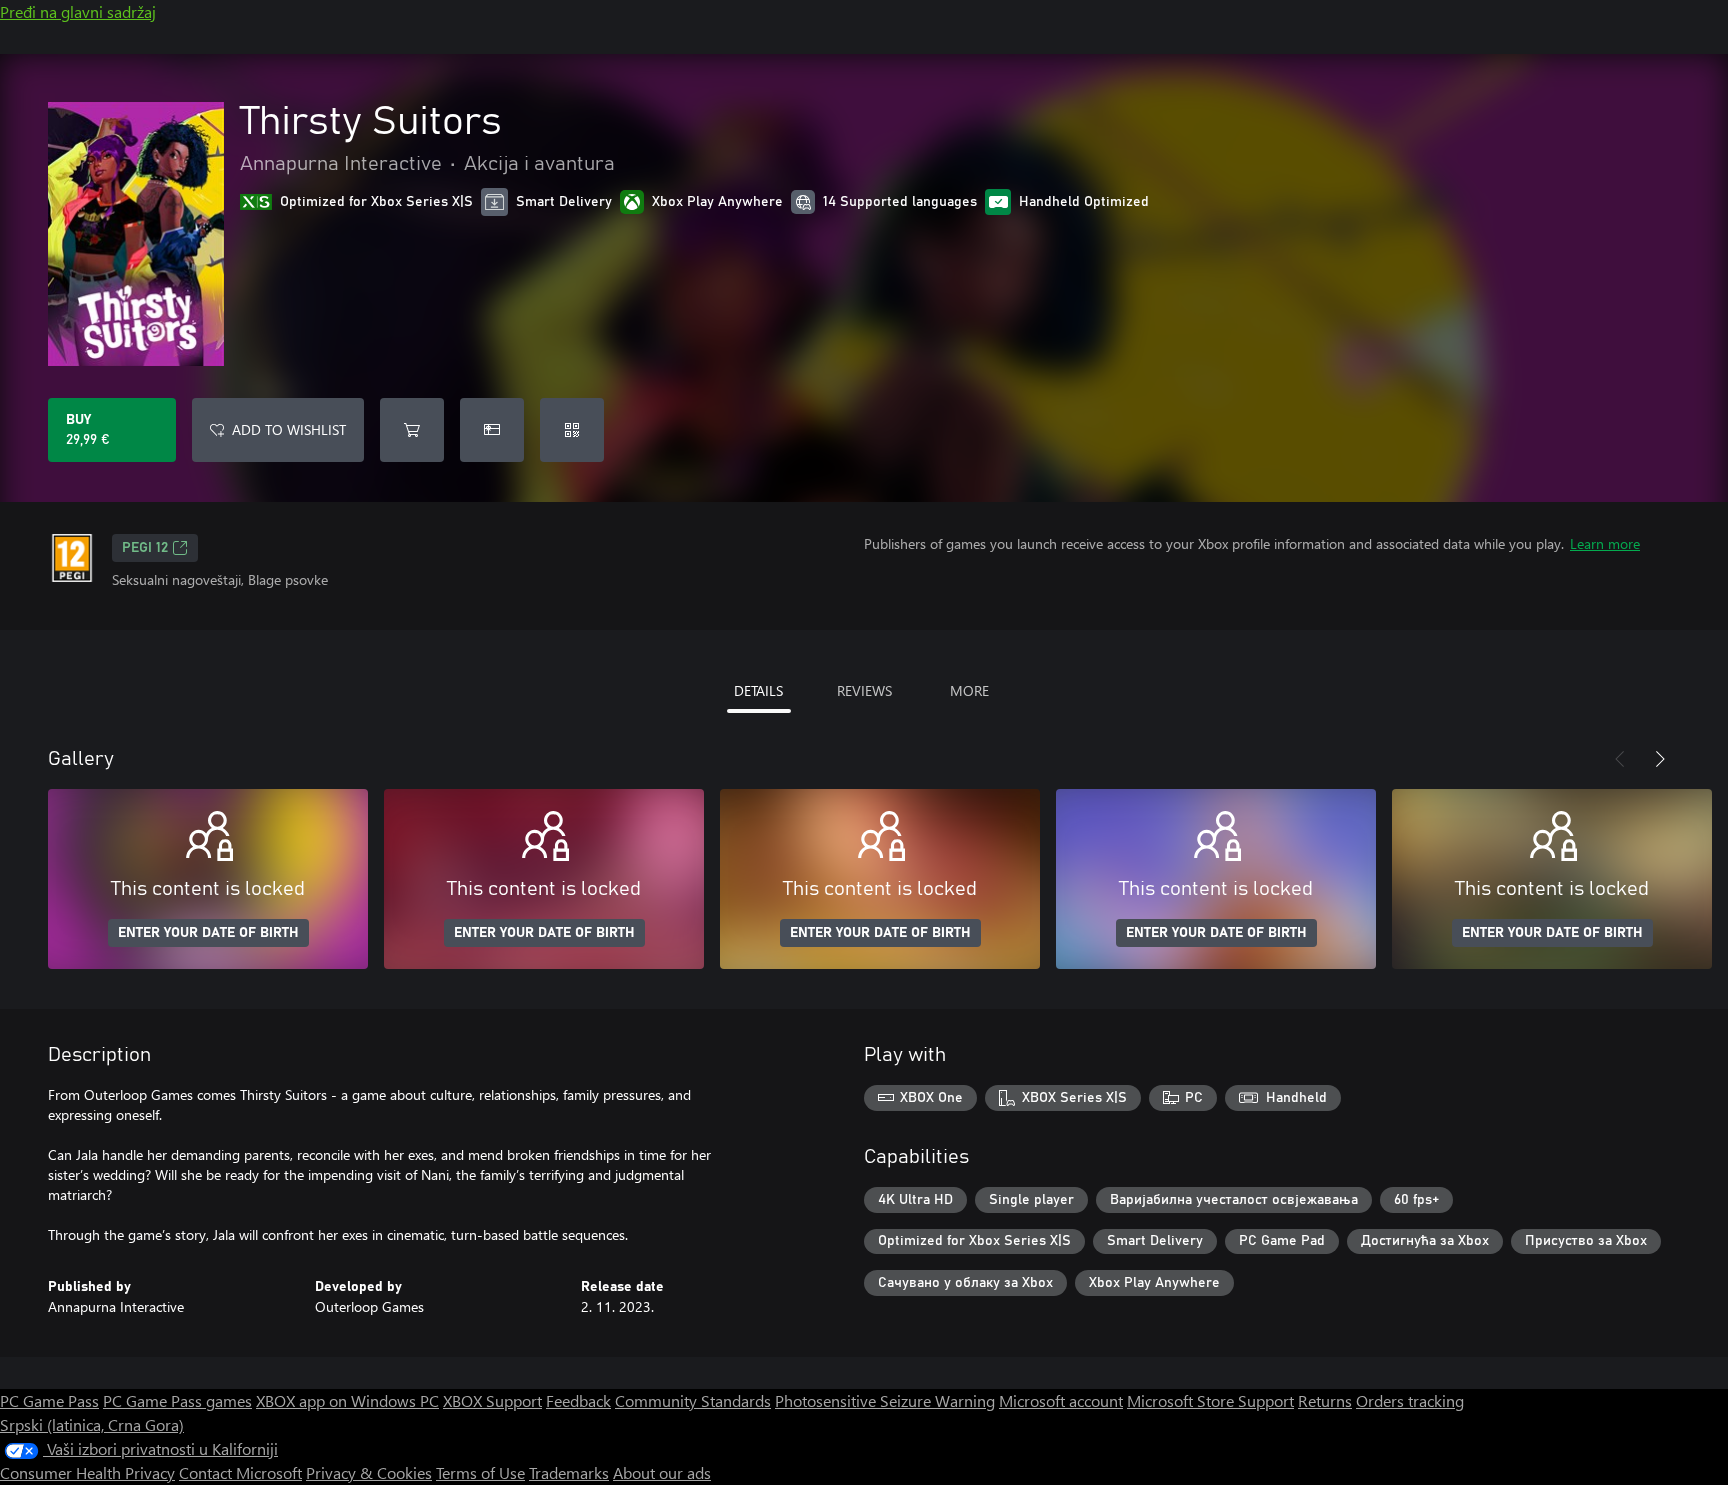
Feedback (578, 1400)
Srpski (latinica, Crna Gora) (92, 1424)
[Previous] (1620, 759)
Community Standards (693, 1400)
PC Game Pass (49, 1400)
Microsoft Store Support (1210, 1400)
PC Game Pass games (177, 1400)
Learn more (1605, 543)
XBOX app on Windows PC (347, 1400)
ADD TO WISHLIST (289, 429)
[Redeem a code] (572, 430)
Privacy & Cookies (369, 1472)
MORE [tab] (969, 690)
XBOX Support (492, 1400)
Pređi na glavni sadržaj (78, 11)
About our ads (662, 1472)
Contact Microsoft (240, 1472)
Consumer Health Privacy (87, 1472)
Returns (1325, 1400)
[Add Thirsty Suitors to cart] (412, 430)
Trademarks (569, 1472)
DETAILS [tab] (758, 690)
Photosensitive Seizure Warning (885, 1400)
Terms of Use (480, 1472)
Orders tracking (1410, 1400)
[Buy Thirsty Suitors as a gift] (492, 430)
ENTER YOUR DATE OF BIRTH (208, 933)
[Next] (1660, 759)
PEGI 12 (145, 548)
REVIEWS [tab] (864, 690)
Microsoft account (1061, 1400)
